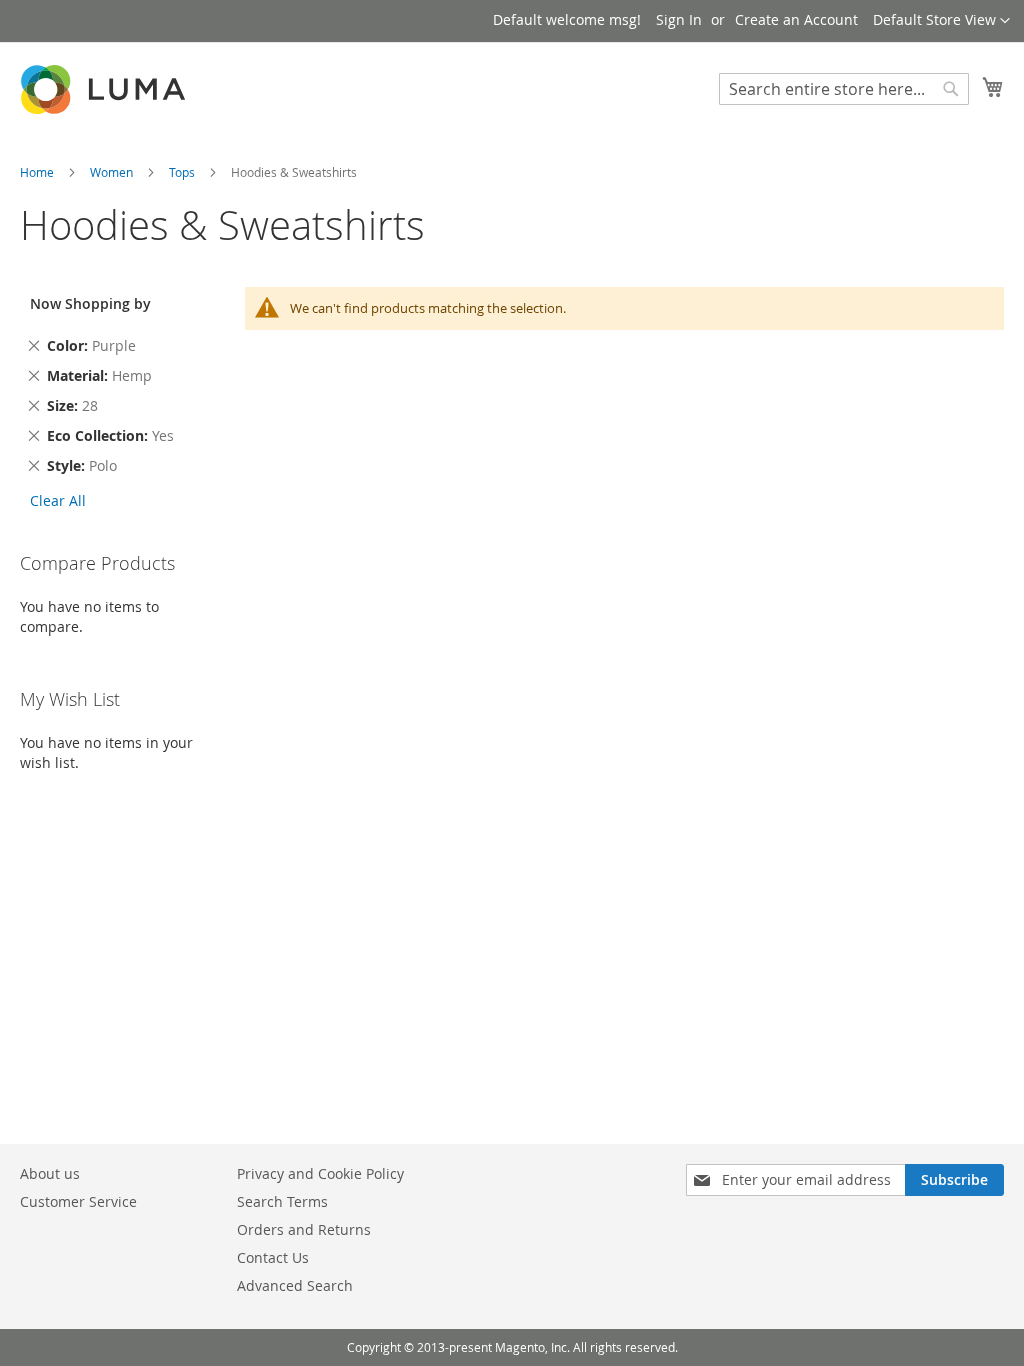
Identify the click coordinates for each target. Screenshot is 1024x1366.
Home (38, 172)
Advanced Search (295, 1285)
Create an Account (796, 19)
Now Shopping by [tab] (90, 303)
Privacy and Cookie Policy (320, 1173)
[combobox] (844, 89)
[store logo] (105, 89)
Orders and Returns (304, 1229)
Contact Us (273, 1257)
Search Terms (282, 1201)
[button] (941, 21)
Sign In (679, 19)
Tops (183, 172)
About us (50, 1173)
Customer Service (78, 1201)
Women (113, 172)
